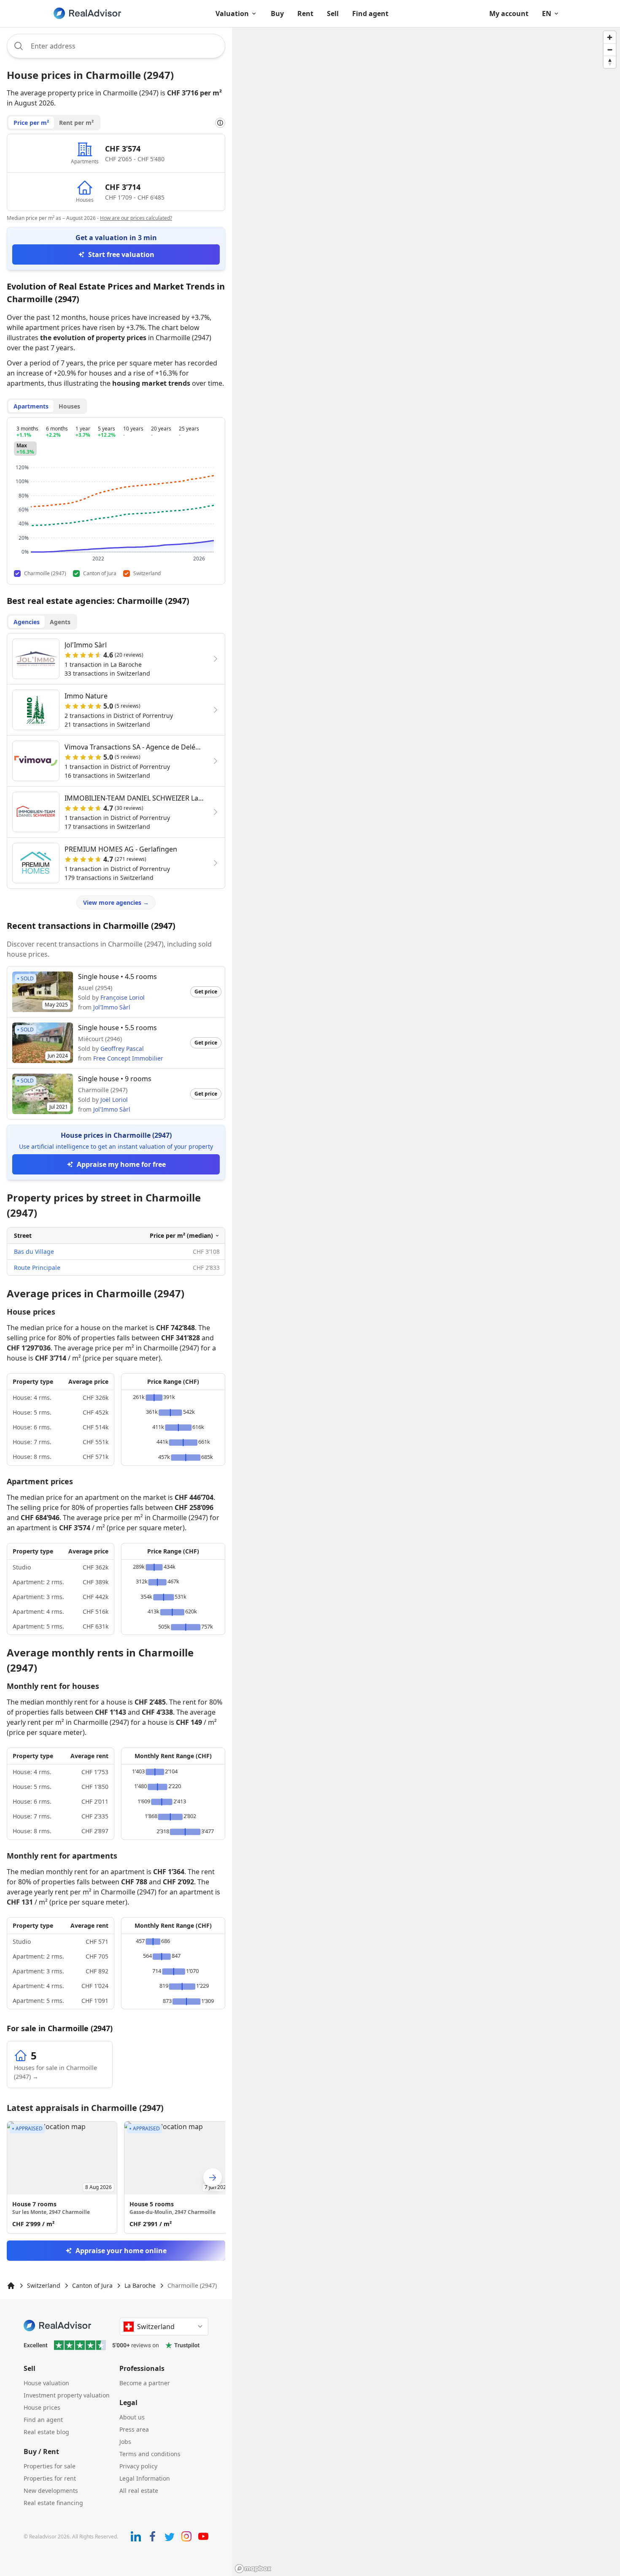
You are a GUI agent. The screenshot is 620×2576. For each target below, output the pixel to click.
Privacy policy (138, 2466)
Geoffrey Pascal (122, 1049)
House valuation (46, 2383)
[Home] (11, 2286)
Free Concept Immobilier (128, 1058)
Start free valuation (121, 254)
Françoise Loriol (123, 997)
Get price (206, 992)
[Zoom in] (610, 37)
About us (132, 2417)
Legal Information (145, 2478)
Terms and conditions (150, 2454)
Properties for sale (50, 2466)
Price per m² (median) (181, 1235)
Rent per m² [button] (76, 123)
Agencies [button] (27, 622)
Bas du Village (34, 1251)
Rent (305, 14)
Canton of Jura (92, 2285)
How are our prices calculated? (136, 218)
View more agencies (116, 902)
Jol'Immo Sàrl (112, 1007)
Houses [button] (69, 406)
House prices (42, 2407)
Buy (277, 14)
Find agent (370, 14)
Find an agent (43, 2420)
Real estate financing (53, 2503)
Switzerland (44, 2285)
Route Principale (37, 1268)
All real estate (139, 2491)
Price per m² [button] (31, 123)
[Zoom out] (610, 50)
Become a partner (145, 2383)
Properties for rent (50, 2478)
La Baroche (140, 2285)
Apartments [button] (31, 406)
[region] (426, 1302)
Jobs (125, 2442)
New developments (51, 2491)
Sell (333, 14)
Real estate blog (46, 2432)
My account (509, 14)
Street (23, 1235)
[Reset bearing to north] (610, 62)
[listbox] (116, 2177)
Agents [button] (60, 622)
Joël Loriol (114, 1100)
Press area (134, 2429)
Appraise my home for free (121, 1164)
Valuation (232, 14)
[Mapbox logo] (253, 2569)
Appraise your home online (121, 2251)
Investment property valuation (67, 2395)
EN (547, 14)
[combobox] (116, 46)
